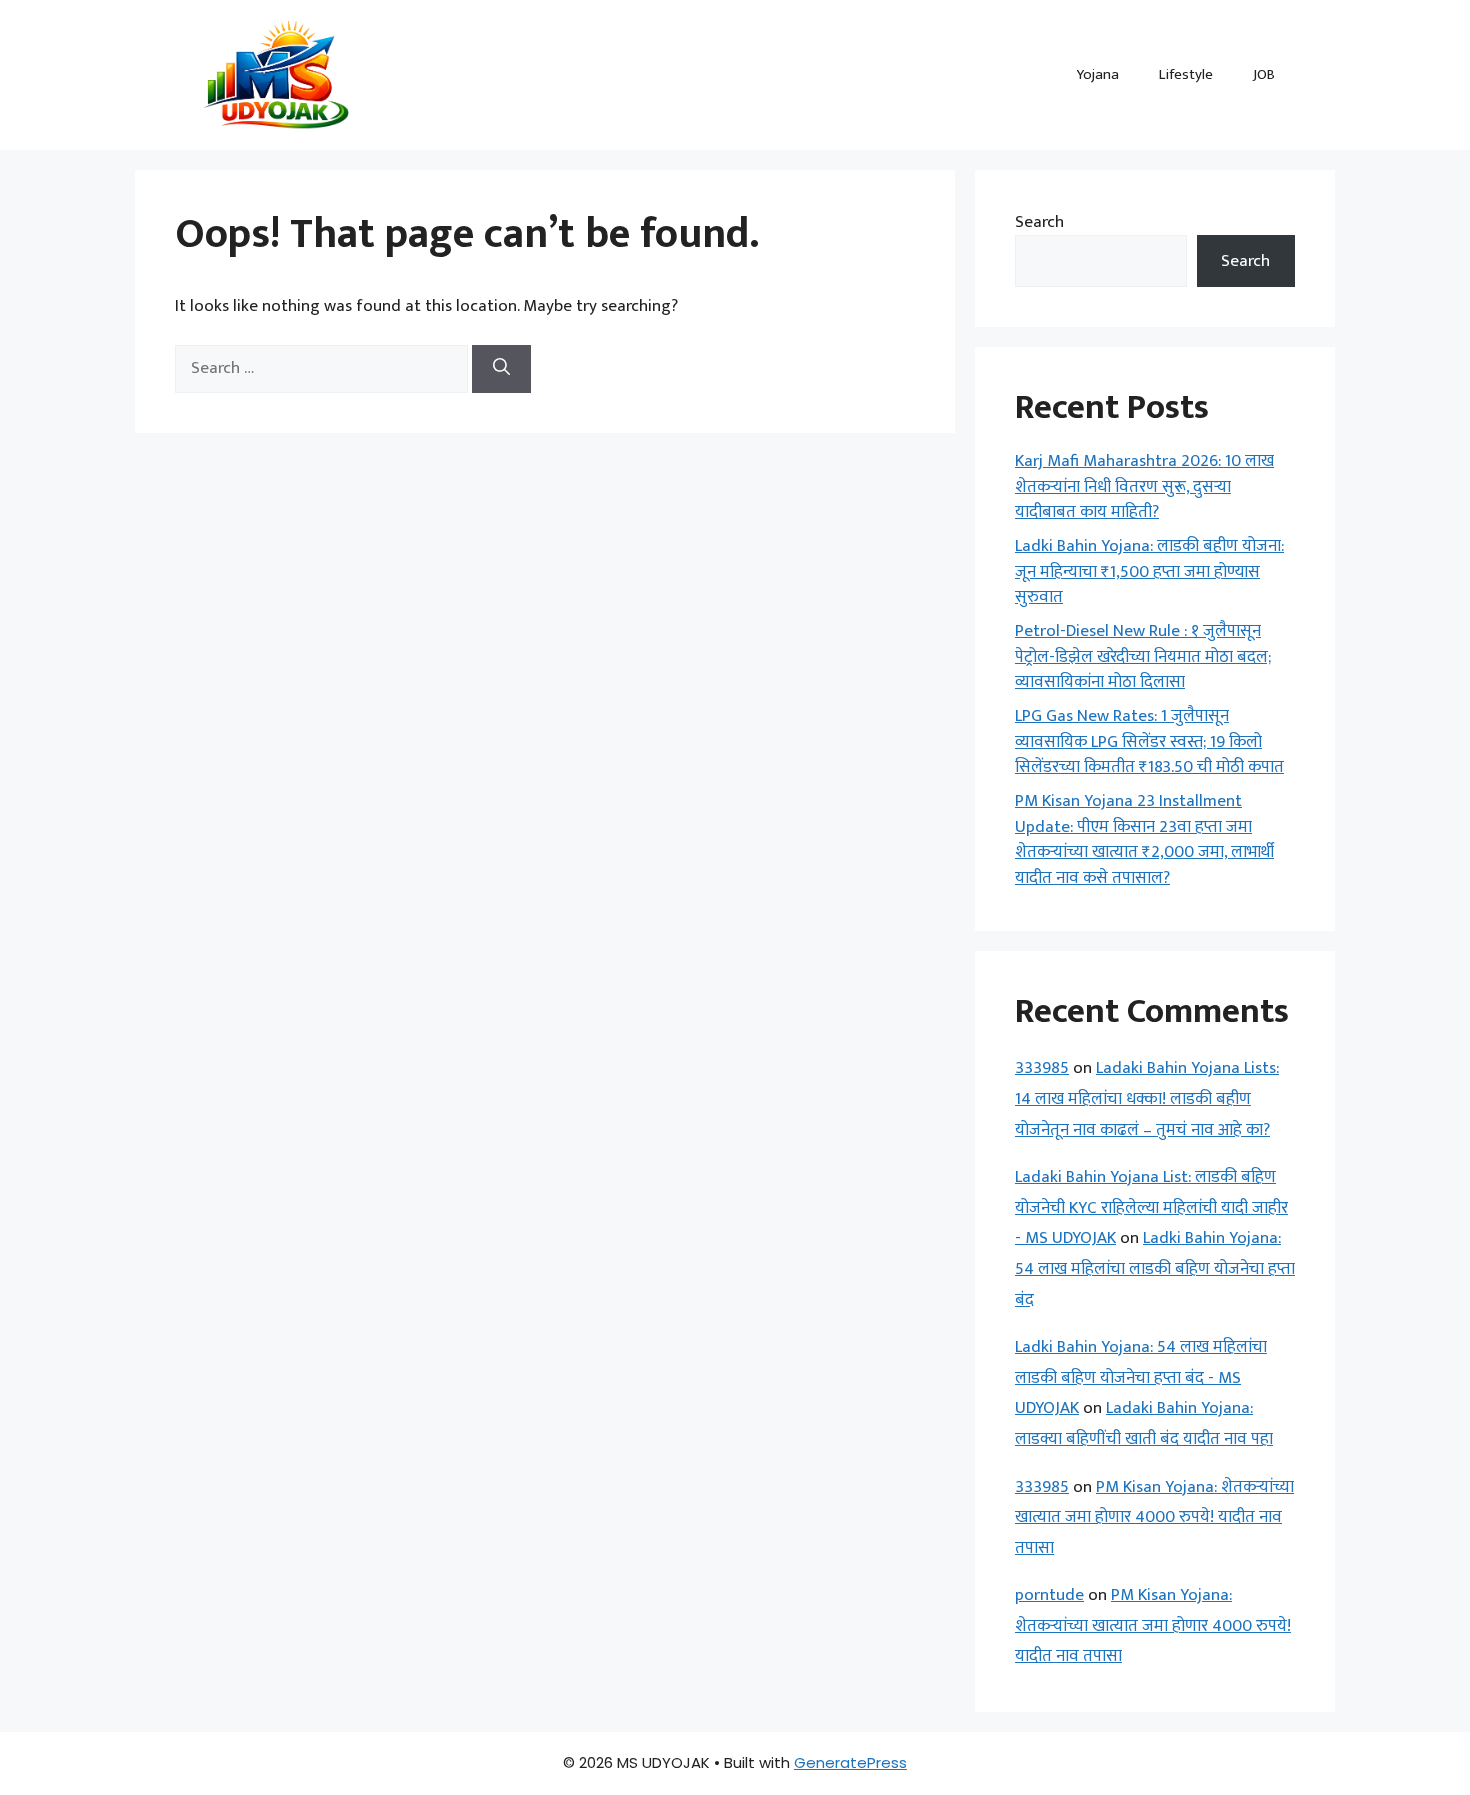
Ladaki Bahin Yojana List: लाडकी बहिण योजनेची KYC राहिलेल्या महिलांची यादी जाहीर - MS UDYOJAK (1151, 1207)
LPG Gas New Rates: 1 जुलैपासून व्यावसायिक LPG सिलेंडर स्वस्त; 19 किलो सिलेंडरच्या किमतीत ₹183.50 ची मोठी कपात (1149, 741)
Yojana (1097, 74)
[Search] (501, 369)
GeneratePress (850, 1762)
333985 (1042, 1068)
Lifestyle (1186, 74)
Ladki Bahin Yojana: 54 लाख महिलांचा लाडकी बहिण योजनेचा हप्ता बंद (1155, 1268)
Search (1039, 222)
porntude (1049, 1595)
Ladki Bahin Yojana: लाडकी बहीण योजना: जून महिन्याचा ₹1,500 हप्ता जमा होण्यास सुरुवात (1149, 571)
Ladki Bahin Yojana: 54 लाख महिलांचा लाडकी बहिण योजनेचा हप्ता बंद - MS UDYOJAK (1141, 1377)
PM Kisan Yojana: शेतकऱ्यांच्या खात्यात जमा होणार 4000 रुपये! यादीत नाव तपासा (1154, 1517)
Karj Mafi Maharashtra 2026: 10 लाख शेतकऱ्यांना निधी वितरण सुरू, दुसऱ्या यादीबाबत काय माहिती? (1144, 486)
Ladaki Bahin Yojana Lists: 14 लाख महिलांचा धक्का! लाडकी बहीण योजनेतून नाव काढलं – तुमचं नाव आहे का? (1147, 1098)
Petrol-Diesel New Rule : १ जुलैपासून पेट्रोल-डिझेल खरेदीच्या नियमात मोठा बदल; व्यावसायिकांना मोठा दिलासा (1143, 656)
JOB (1264, 74)
